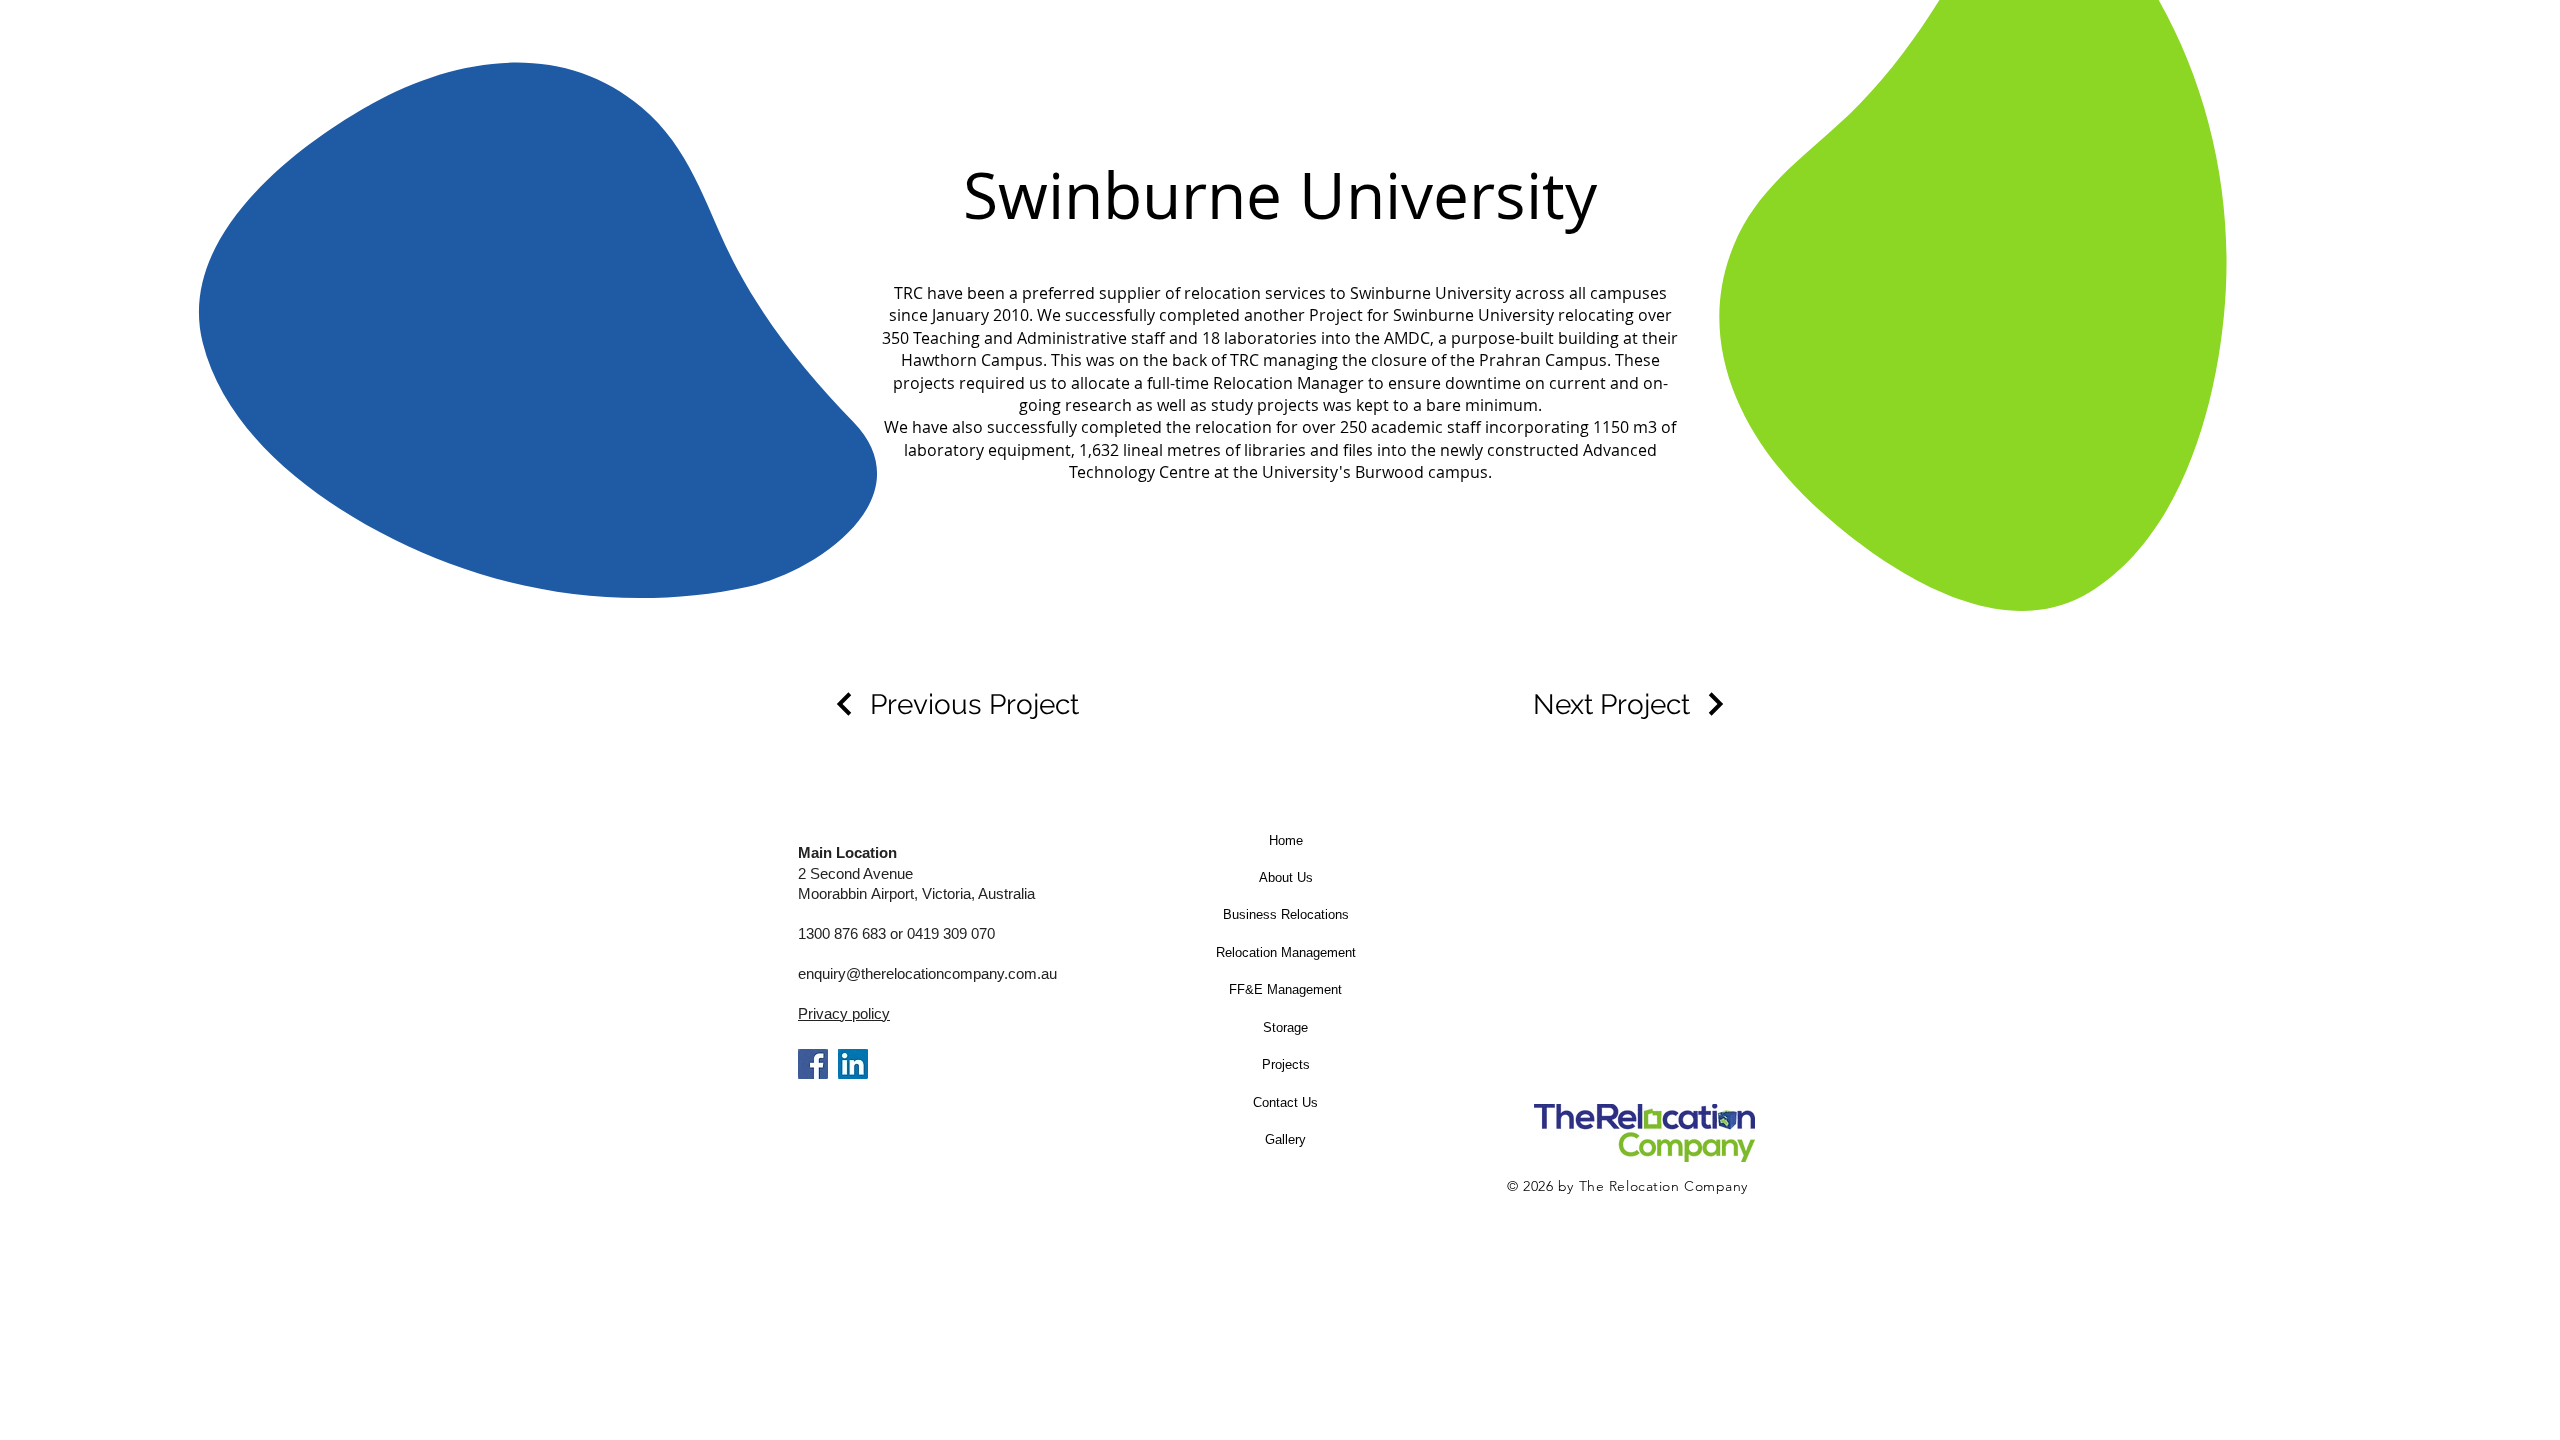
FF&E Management (1285, 989)
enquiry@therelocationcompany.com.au (927, 973)
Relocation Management (1286, 952)
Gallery (1285, 1139)
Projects (1286, 1064)
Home (1286, 840)
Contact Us (1285, 1102)
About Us (1286, 877)
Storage (1285, 1027)
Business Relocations (1286, 914)
